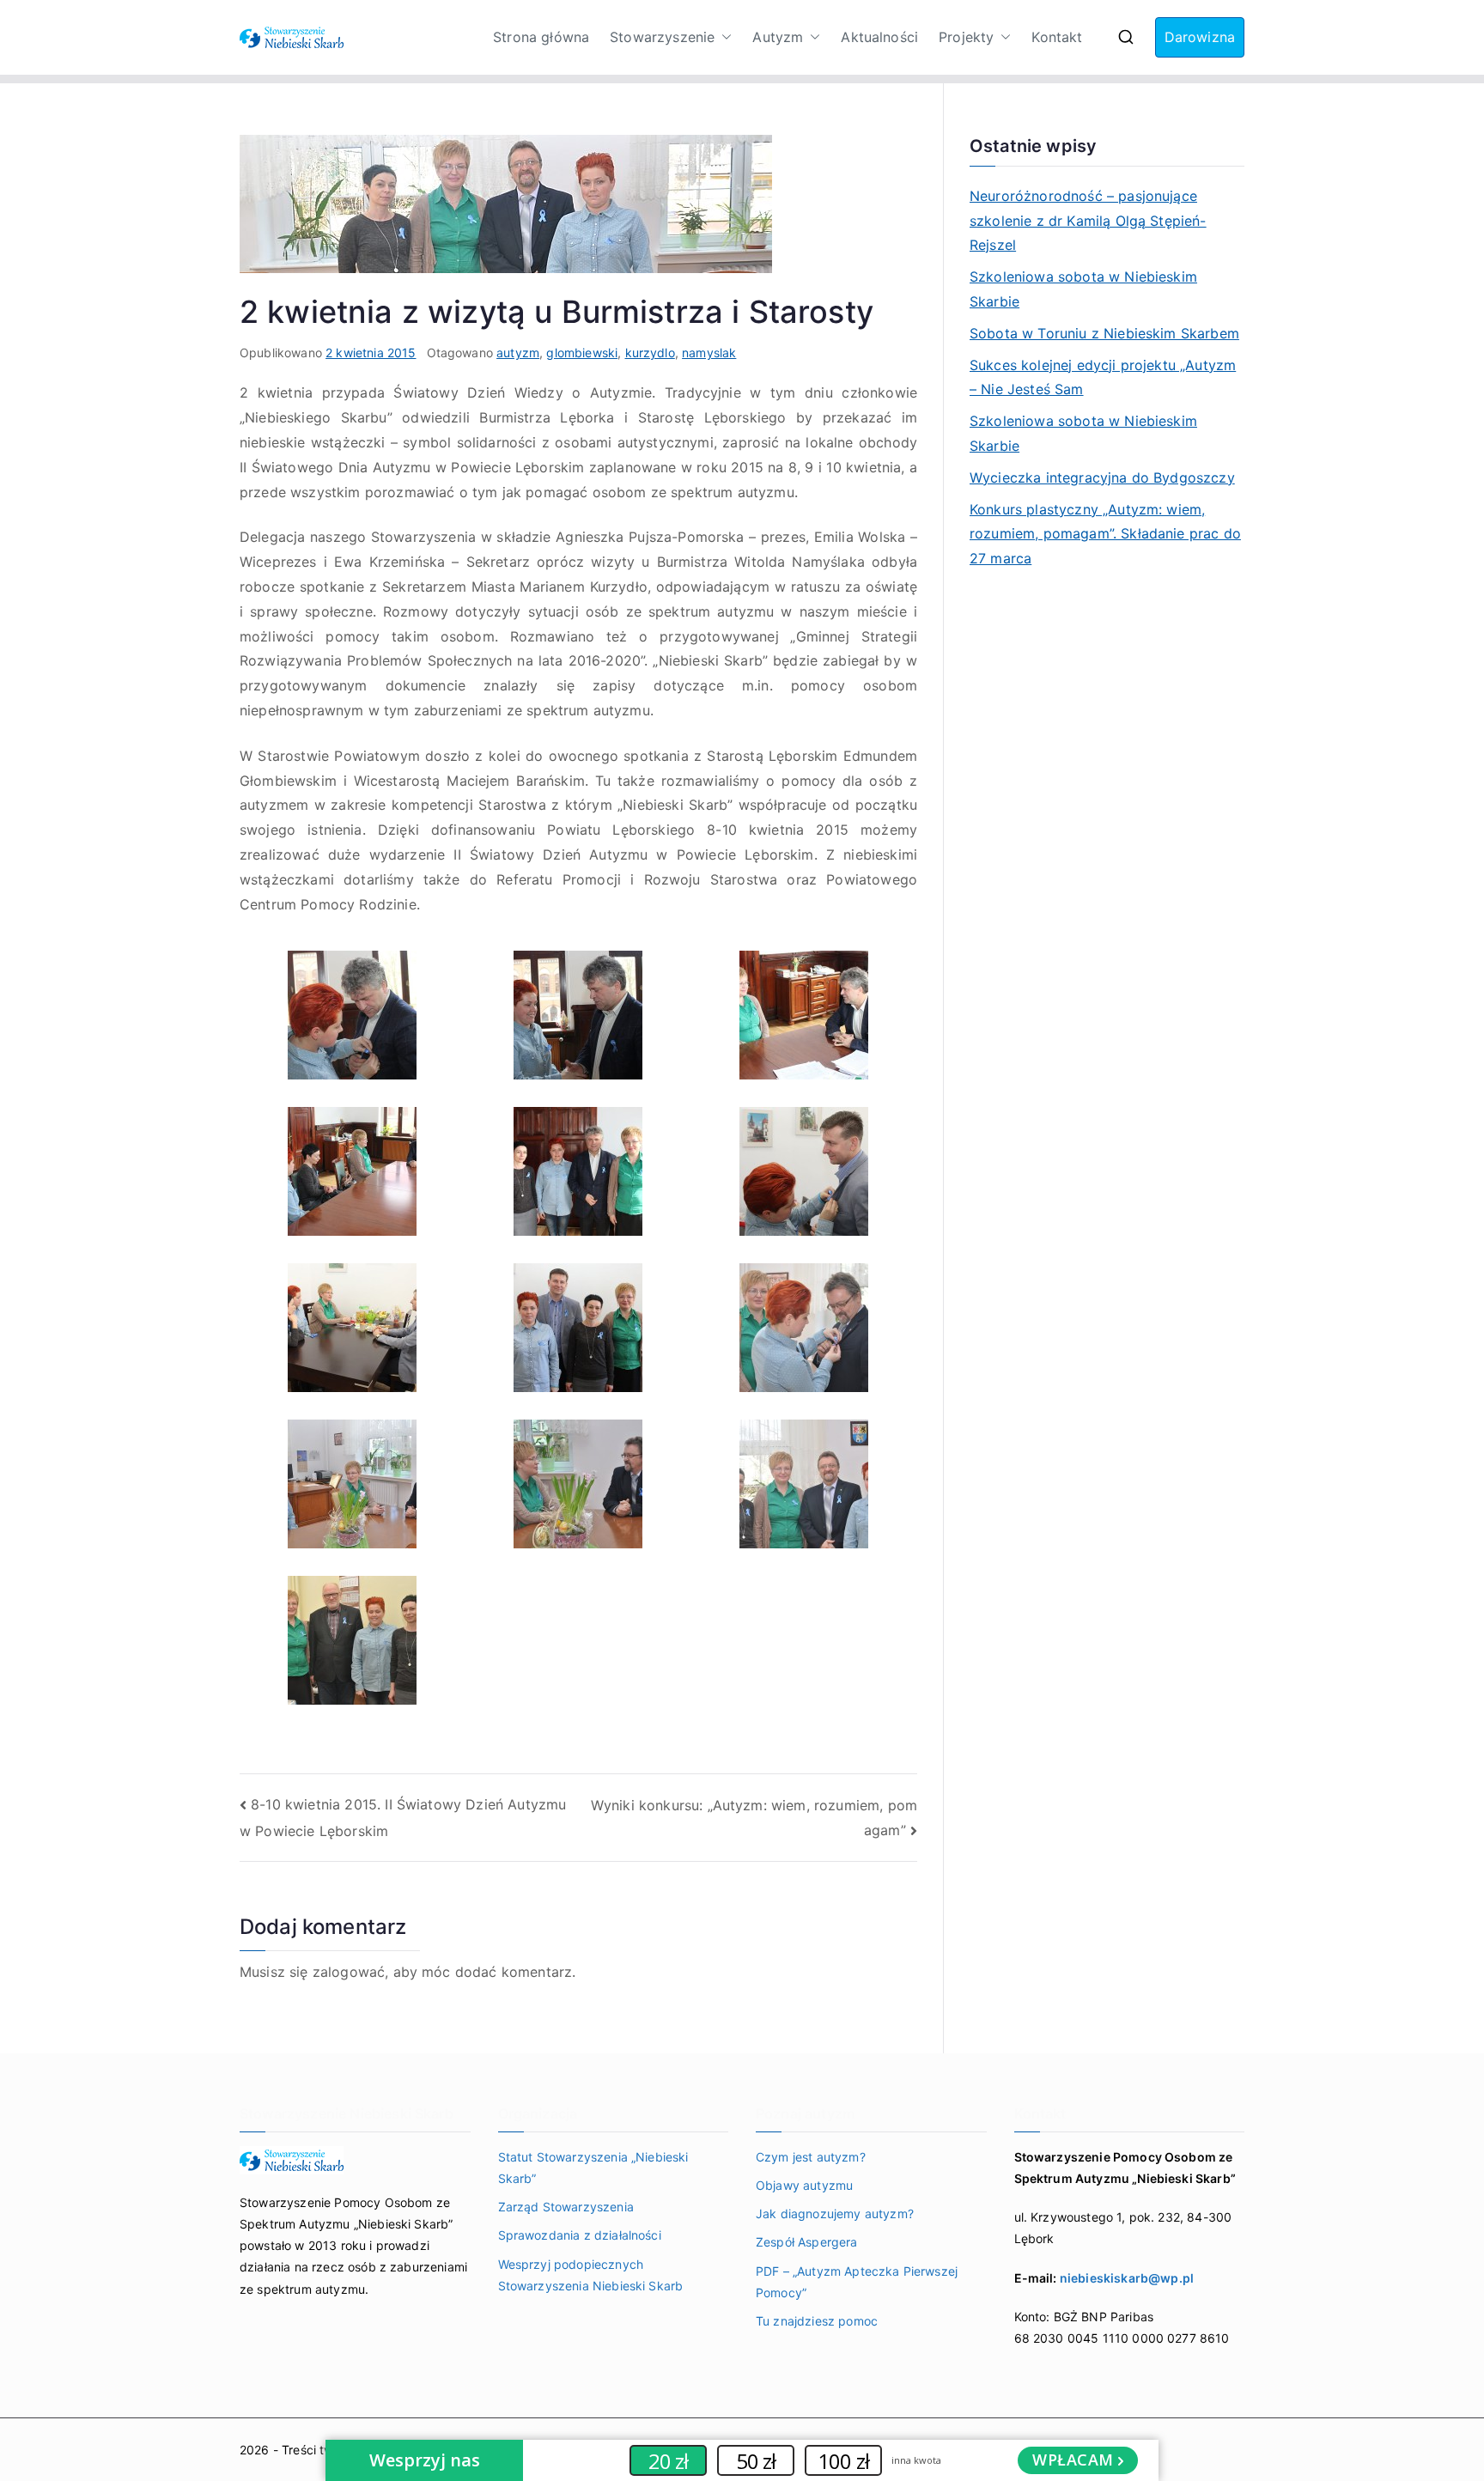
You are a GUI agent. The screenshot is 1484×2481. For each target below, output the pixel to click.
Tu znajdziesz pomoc (817, 2321)
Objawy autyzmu (804, 2185)
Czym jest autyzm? (811, 2157)
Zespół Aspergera (807, 2242)
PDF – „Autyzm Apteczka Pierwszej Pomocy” (857, 2282)
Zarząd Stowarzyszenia (566, 2207)
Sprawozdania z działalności (580, 2235)
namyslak (709, 353)
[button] (723, 37)
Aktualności (879, 37)
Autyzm (778, 37)
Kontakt (1057, 37)
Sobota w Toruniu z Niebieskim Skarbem (1104, 333)
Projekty (966, 37)
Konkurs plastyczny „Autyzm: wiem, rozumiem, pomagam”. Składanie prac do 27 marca (1105, 534)
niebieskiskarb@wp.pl (1127, 2278)
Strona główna (541, 37)
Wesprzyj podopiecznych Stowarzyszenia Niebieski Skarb (591, 2275)
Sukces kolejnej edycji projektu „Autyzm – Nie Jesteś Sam (1103, 377)
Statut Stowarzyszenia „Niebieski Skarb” (593, 2168)
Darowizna (1200, 37)
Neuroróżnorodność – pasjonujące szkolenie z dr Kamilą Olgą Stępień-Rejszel (1088, 221)
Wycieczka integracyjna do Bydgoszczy (1102, 477)
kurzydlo (650, 353)
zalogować (349, 1972)
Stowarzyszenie (662, 37)
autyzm (518, 353)
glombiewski (582, 353)
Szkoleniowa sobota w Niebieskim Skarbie (1083, 289)
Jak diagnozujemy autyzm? (835, 2213)
